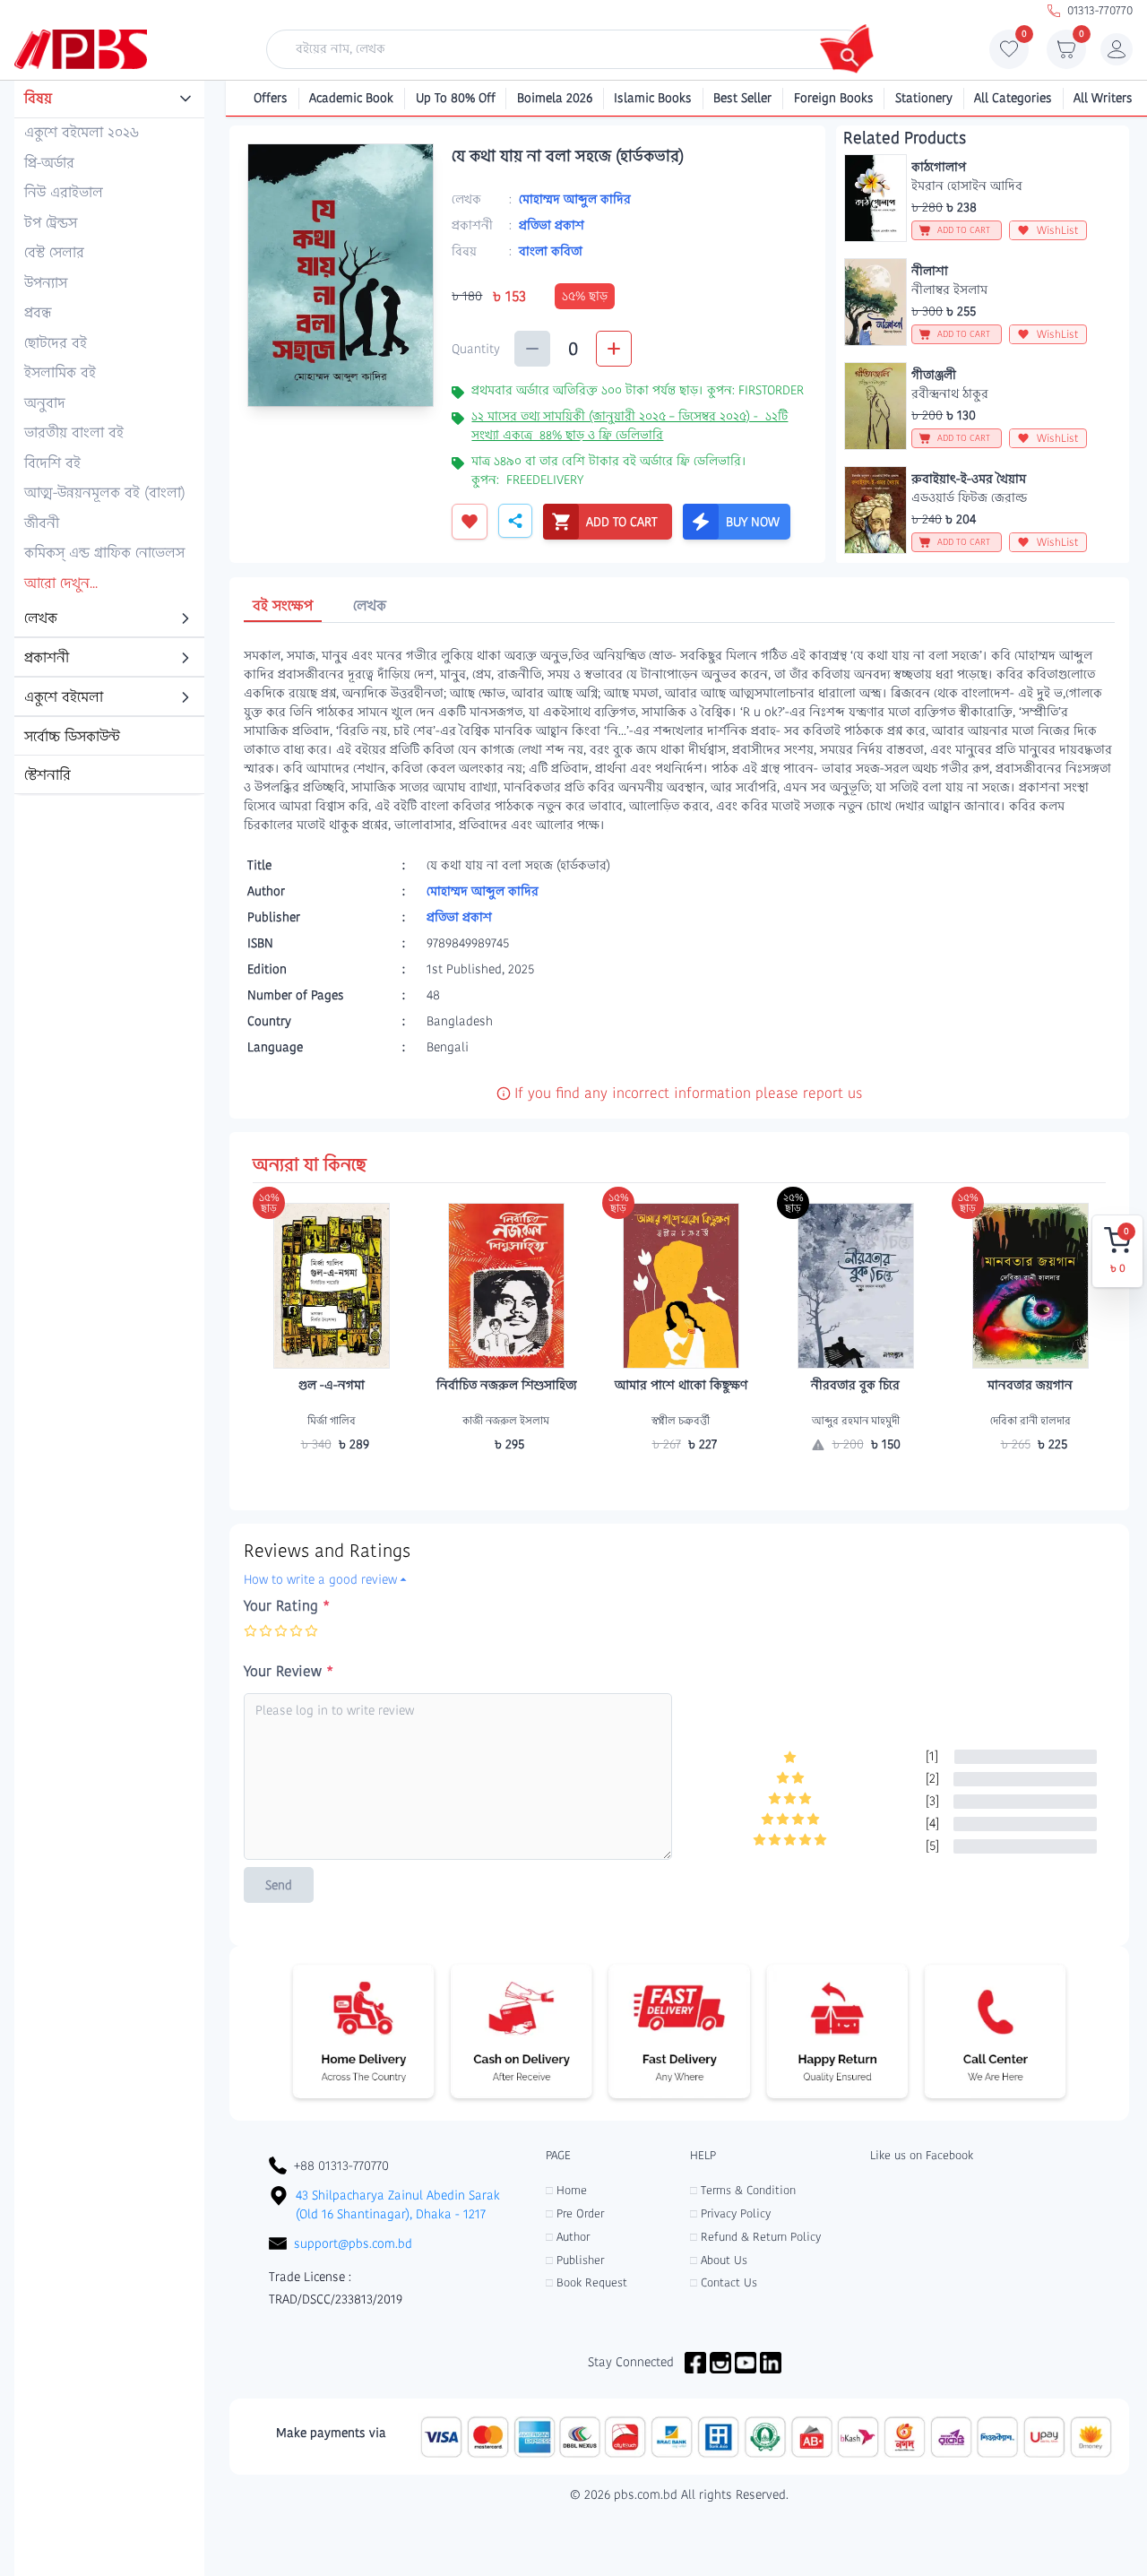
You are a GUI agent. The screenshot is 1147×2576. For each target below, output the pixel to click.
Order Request (856, 1479)
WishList (1058, 230)
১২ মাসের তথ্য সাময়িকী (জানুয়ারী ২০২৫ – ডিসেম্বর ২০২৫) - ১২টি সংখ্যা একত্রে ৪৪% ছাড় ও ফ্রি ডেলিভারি (630, 425)
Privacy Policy (730, 2213)
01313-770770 (1100, 10)
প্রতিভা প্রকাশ (552, 225)
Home (566, 2190)
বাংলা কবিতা (551, 251)
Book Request (586, 2282)
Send (279, 1885)
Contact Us (724, 2282)
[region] (109, 438)
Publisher (575, 2260)
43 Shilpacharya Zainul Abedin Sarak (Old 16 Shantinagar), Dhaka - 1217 (398, 2204)
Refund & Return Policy (755, 2237)
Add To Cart (332, 1479)
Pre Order (575, 2213)
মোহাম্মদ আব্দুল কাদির (575, 199)
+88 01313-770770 (341, 2165)
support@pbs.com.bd (353, 2243)
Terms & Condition (743, 2190)
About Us (719, 2260)
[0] (1009, 54)
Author (568, 2237)
